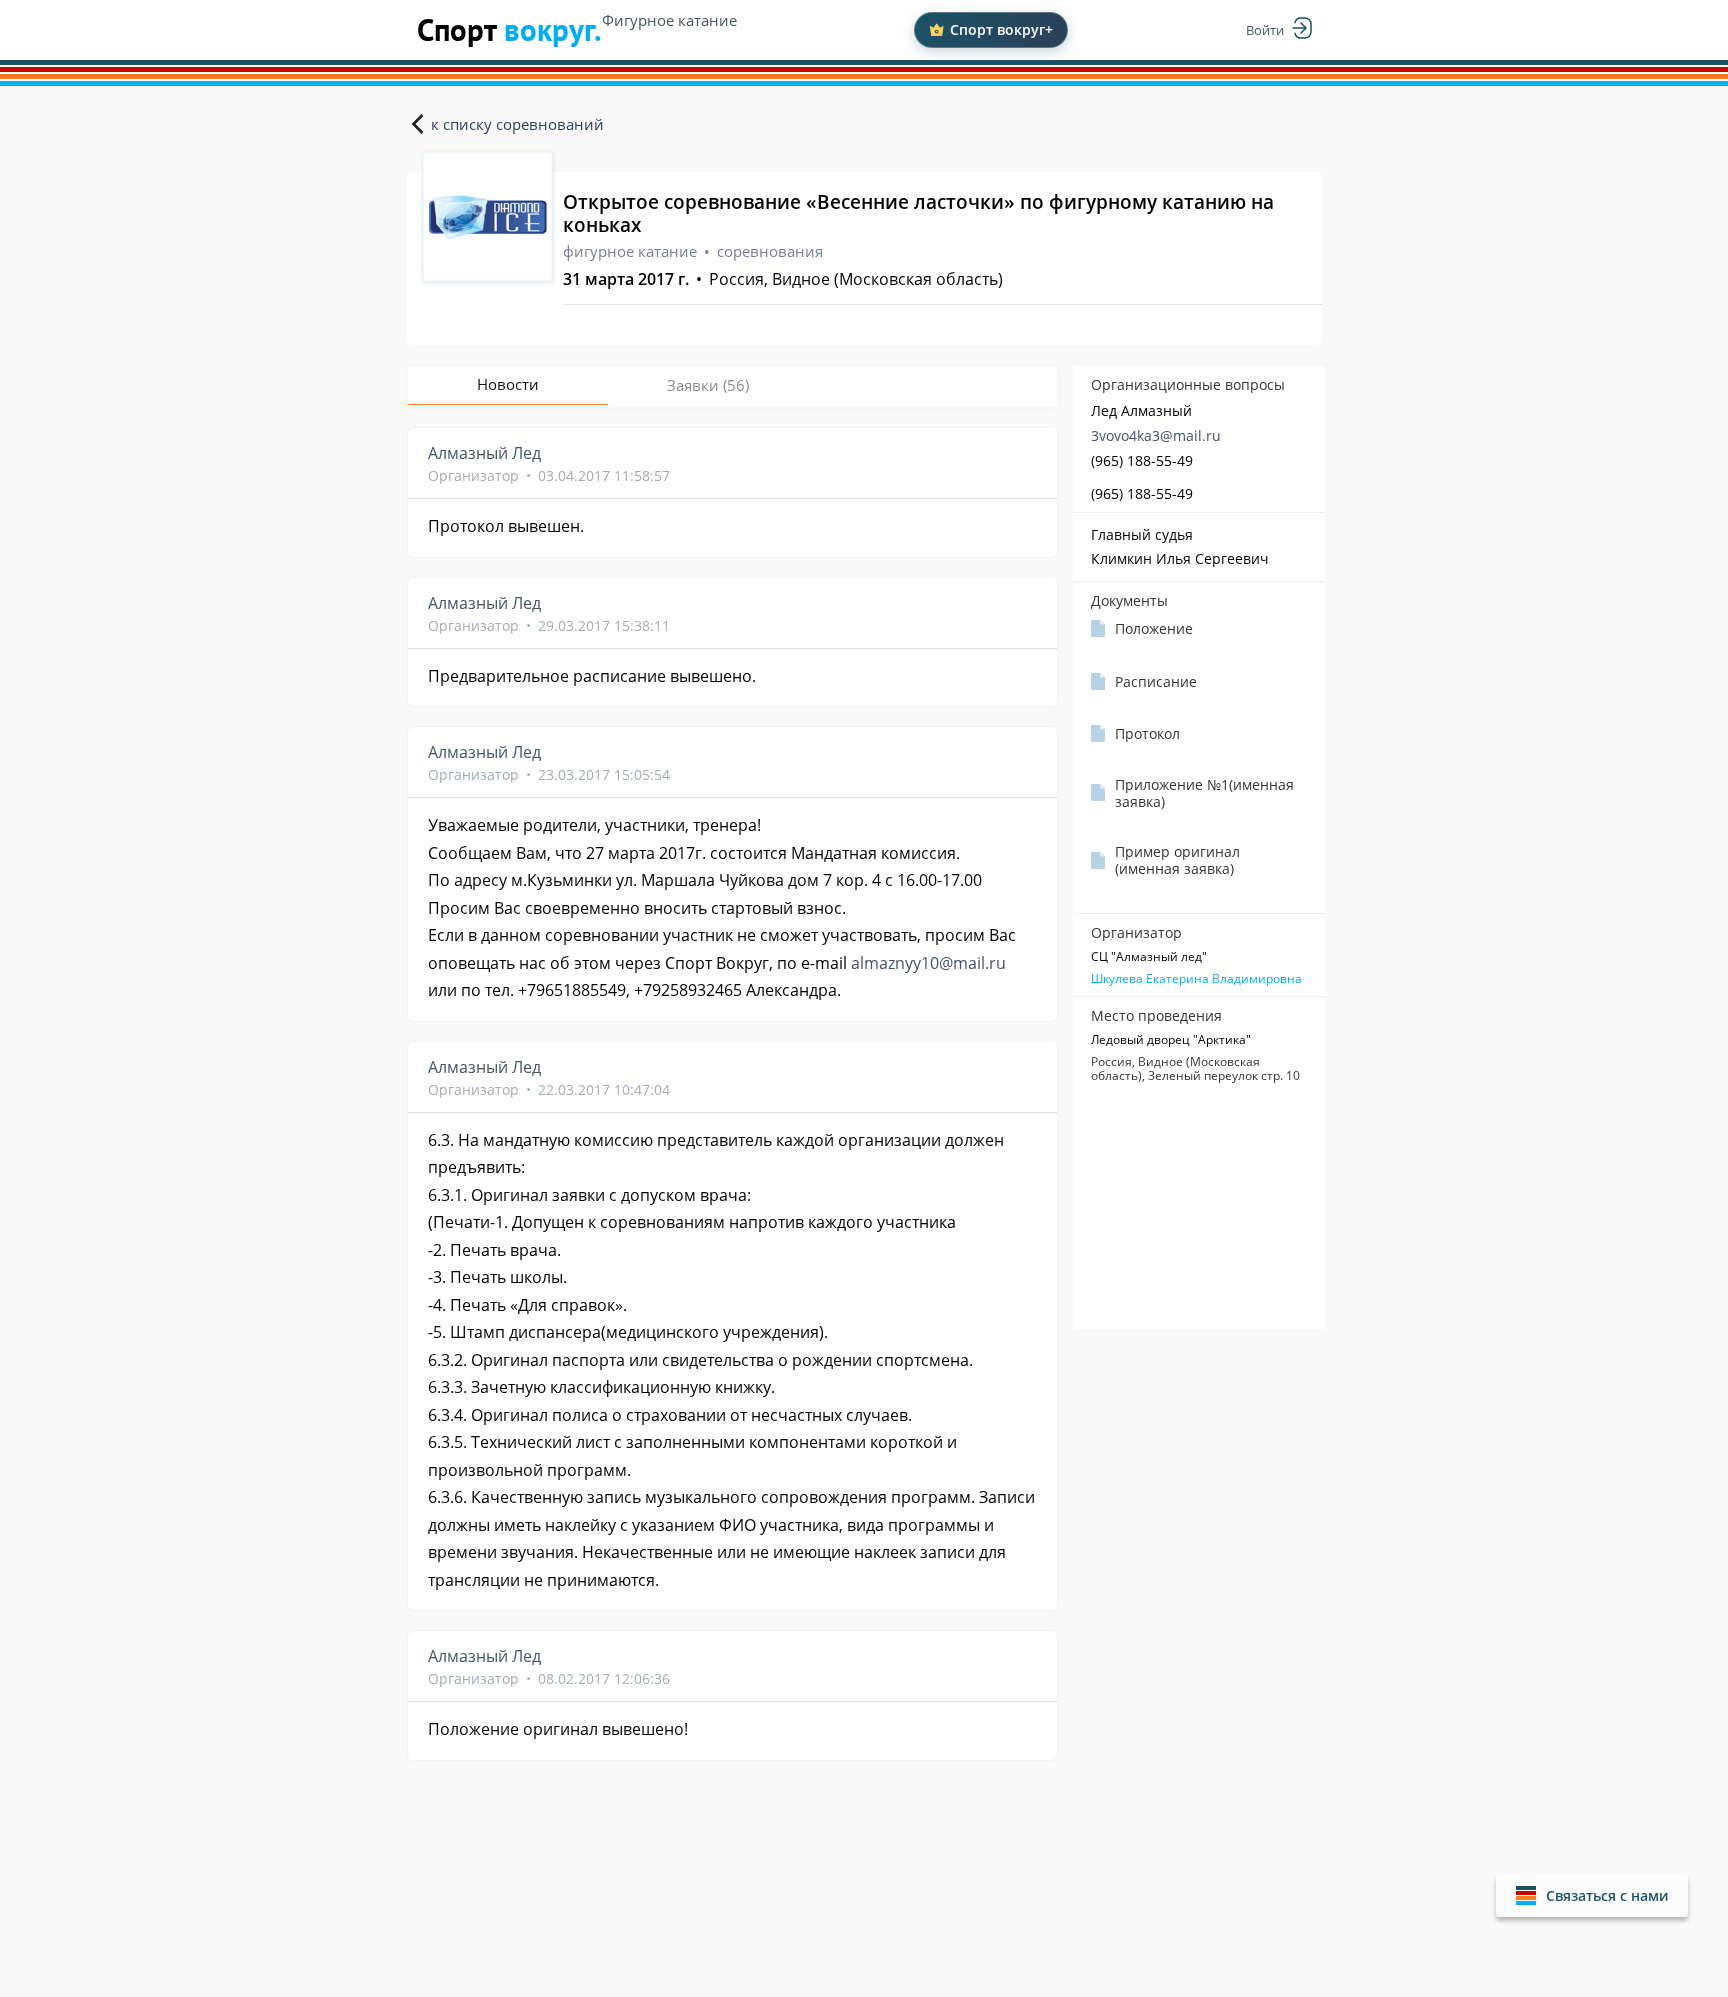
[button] (1592, 1895)
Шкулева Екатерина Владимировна (1196, 979)
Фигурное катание (669, 20)
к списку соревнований (517, 124)
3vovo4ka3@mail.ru (1156, 435)
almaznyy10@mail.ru (928, 963)
